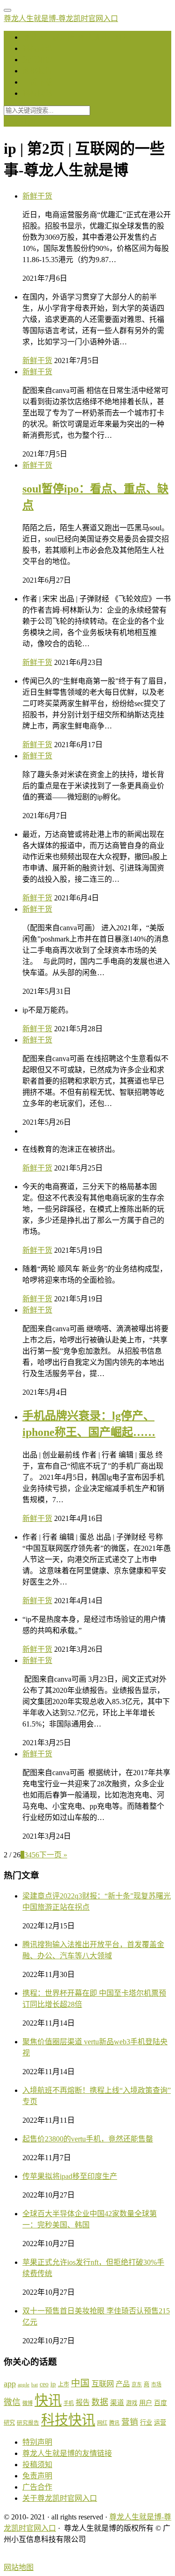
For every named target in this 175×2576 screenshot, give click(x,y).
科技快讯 (37, 93)
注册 (28, 122)
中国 (80, 2383)
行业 (146, 2423)
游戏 (132, 2403)
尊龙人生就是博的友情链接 (67, 2453)
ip (53, 2384)
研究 (9, 2423)
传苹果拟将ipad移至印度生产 (70, 2176)
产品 (123, 2384)
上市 (63, 2384)
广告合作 (37, 2487)
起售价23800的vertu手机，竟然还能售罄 (88, 2139)
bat (35, 2385)
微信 (12, 2402)
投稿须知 (37, 2465)
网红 (102, 2423)
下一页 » (53, 1855)
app (10, 2383)
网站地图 (19, 2567)
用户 (146, 2403)
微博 (28, 2403)
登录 (11, 122)
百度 (161, 2403)
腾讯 (114, 2423)
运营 (160, 2423)
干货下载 (37, 82)
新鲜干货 (37, 196)
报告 (83, 2402)
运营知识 (37, 60)
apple (24, 2384)
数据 (100, 2402)
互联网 (103, 2384)
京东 (137, 2384)
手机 (69, 2403)
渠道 (117, 2403)
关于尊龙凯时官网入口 (60, 2498)
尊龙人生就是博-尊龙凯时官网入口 (61, 18)
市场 (156, 2384)
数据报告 (37, 71)
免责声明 (37, 2476)
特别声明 (37, 2442)
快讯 (48, 2400)
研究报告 (28, 2423)
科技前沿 (37, 48)
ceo (44, 2384)
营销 (130, 2422)
